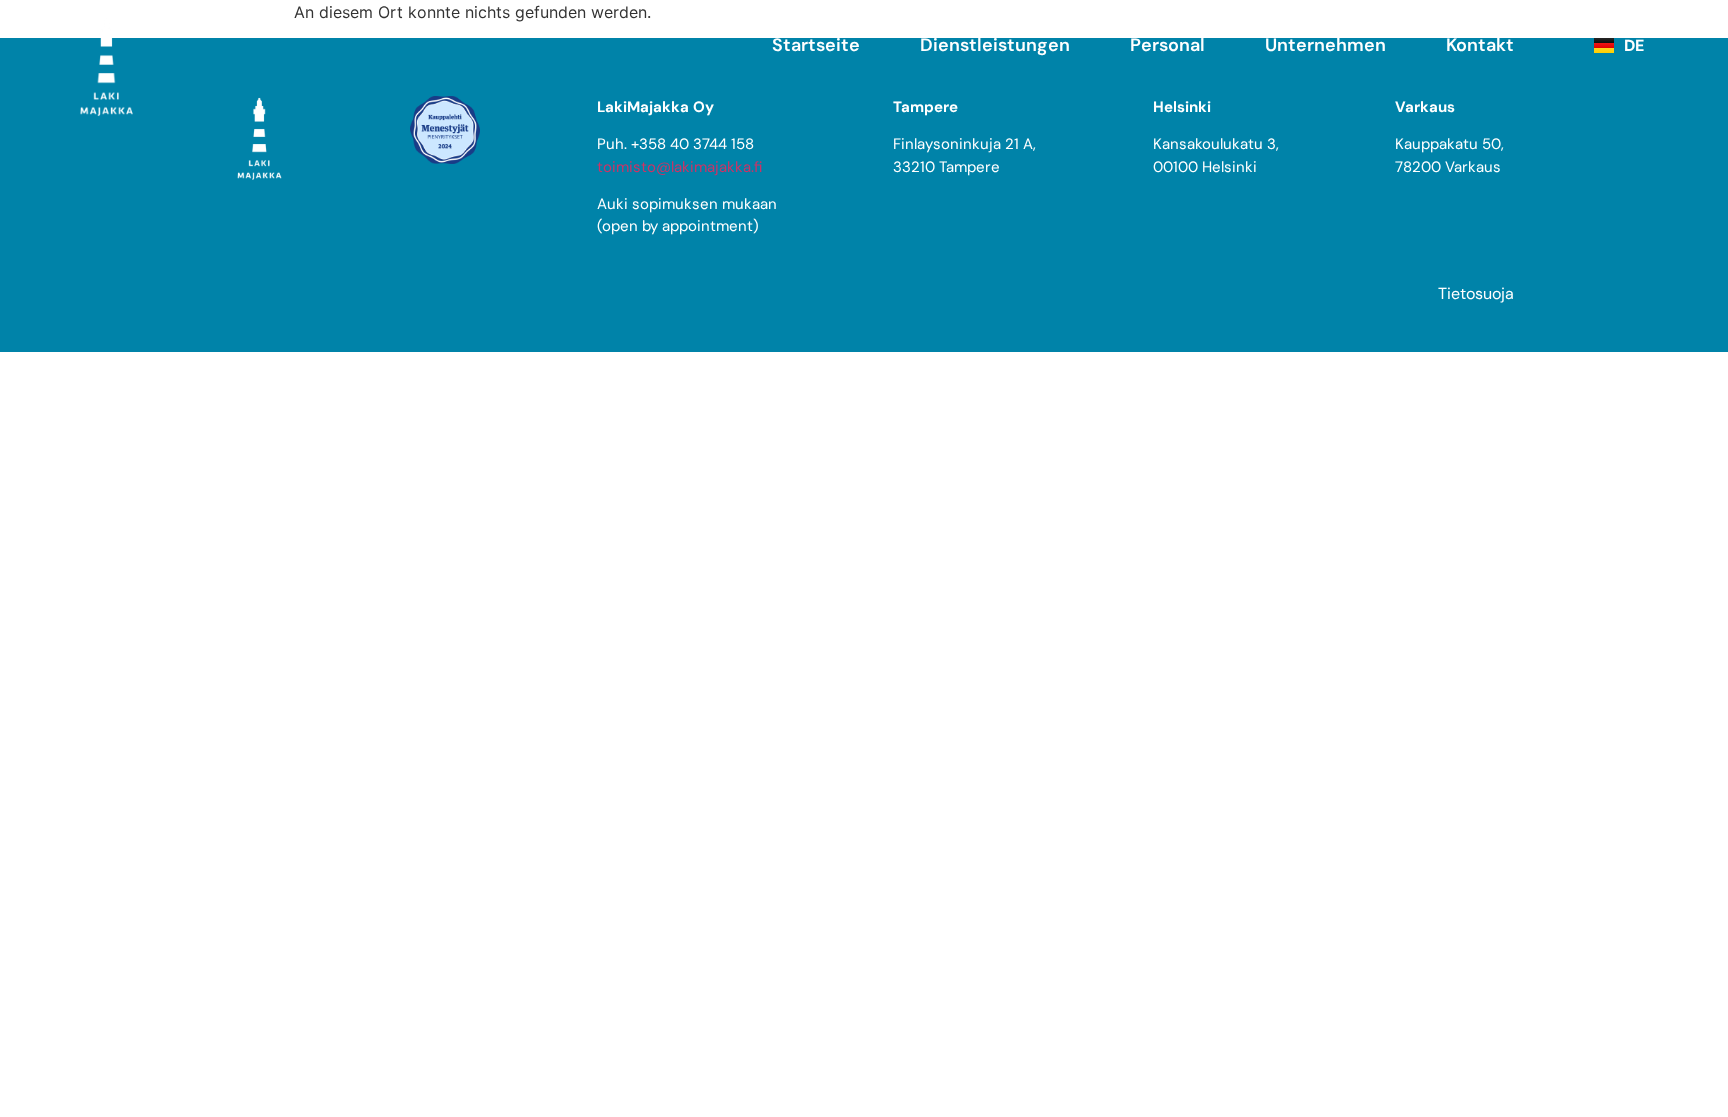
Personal (1167, 45)
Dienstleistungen (995, 45)
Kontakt (1480, 45)
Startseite (816, 45)
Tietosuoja (1476, 293)
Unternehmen (1325, 45)
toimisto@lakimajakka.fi (679, 167)
